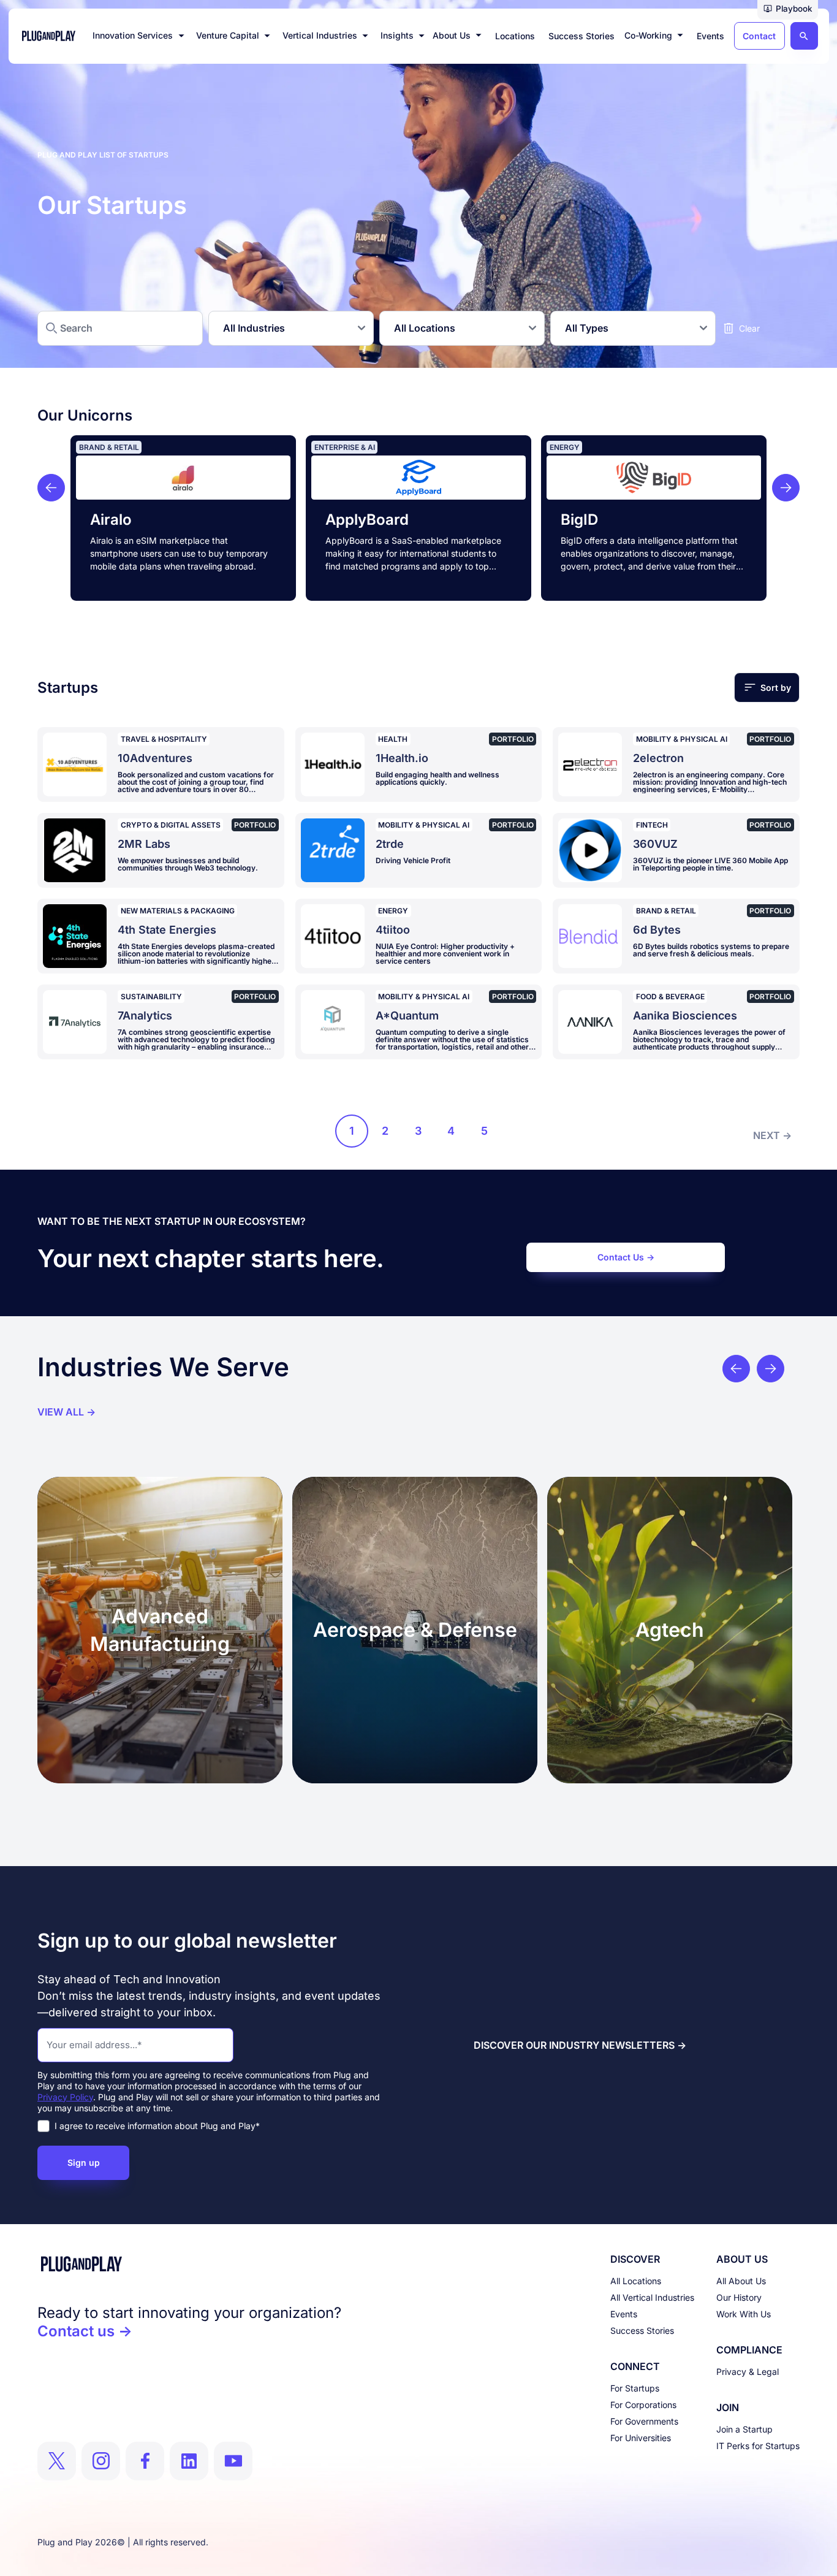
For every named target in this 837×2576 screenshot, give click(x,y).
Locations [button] (515, 36)
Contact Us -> (626, 1257)
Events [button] (710, 36)
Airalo (111, 520)
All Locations (636, 2281)
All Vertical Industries (652, 2297)
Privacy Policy (65, 2097)
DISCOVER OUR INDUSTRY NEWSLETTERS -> (580, 2045)
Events (624, 2314)
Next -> (772, 1135)
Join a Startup (744, 2429)
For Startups (635, 2388)
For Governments (644, 2421)
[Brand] (189, 2264)
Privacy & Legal (748, 2372)
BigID (579, 520)
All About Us (741, 2281)
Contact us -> (85, 2331)
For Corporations (643, 2405)
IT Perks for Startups (758, 2446)
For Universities (641, 2438)
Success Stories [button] (581, 36)
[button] (788, 10)
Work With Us (744, 2314)
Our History (739, 2297)
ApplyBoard (367, 520)
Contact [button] (759, 36)
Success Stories (642, 2330)
